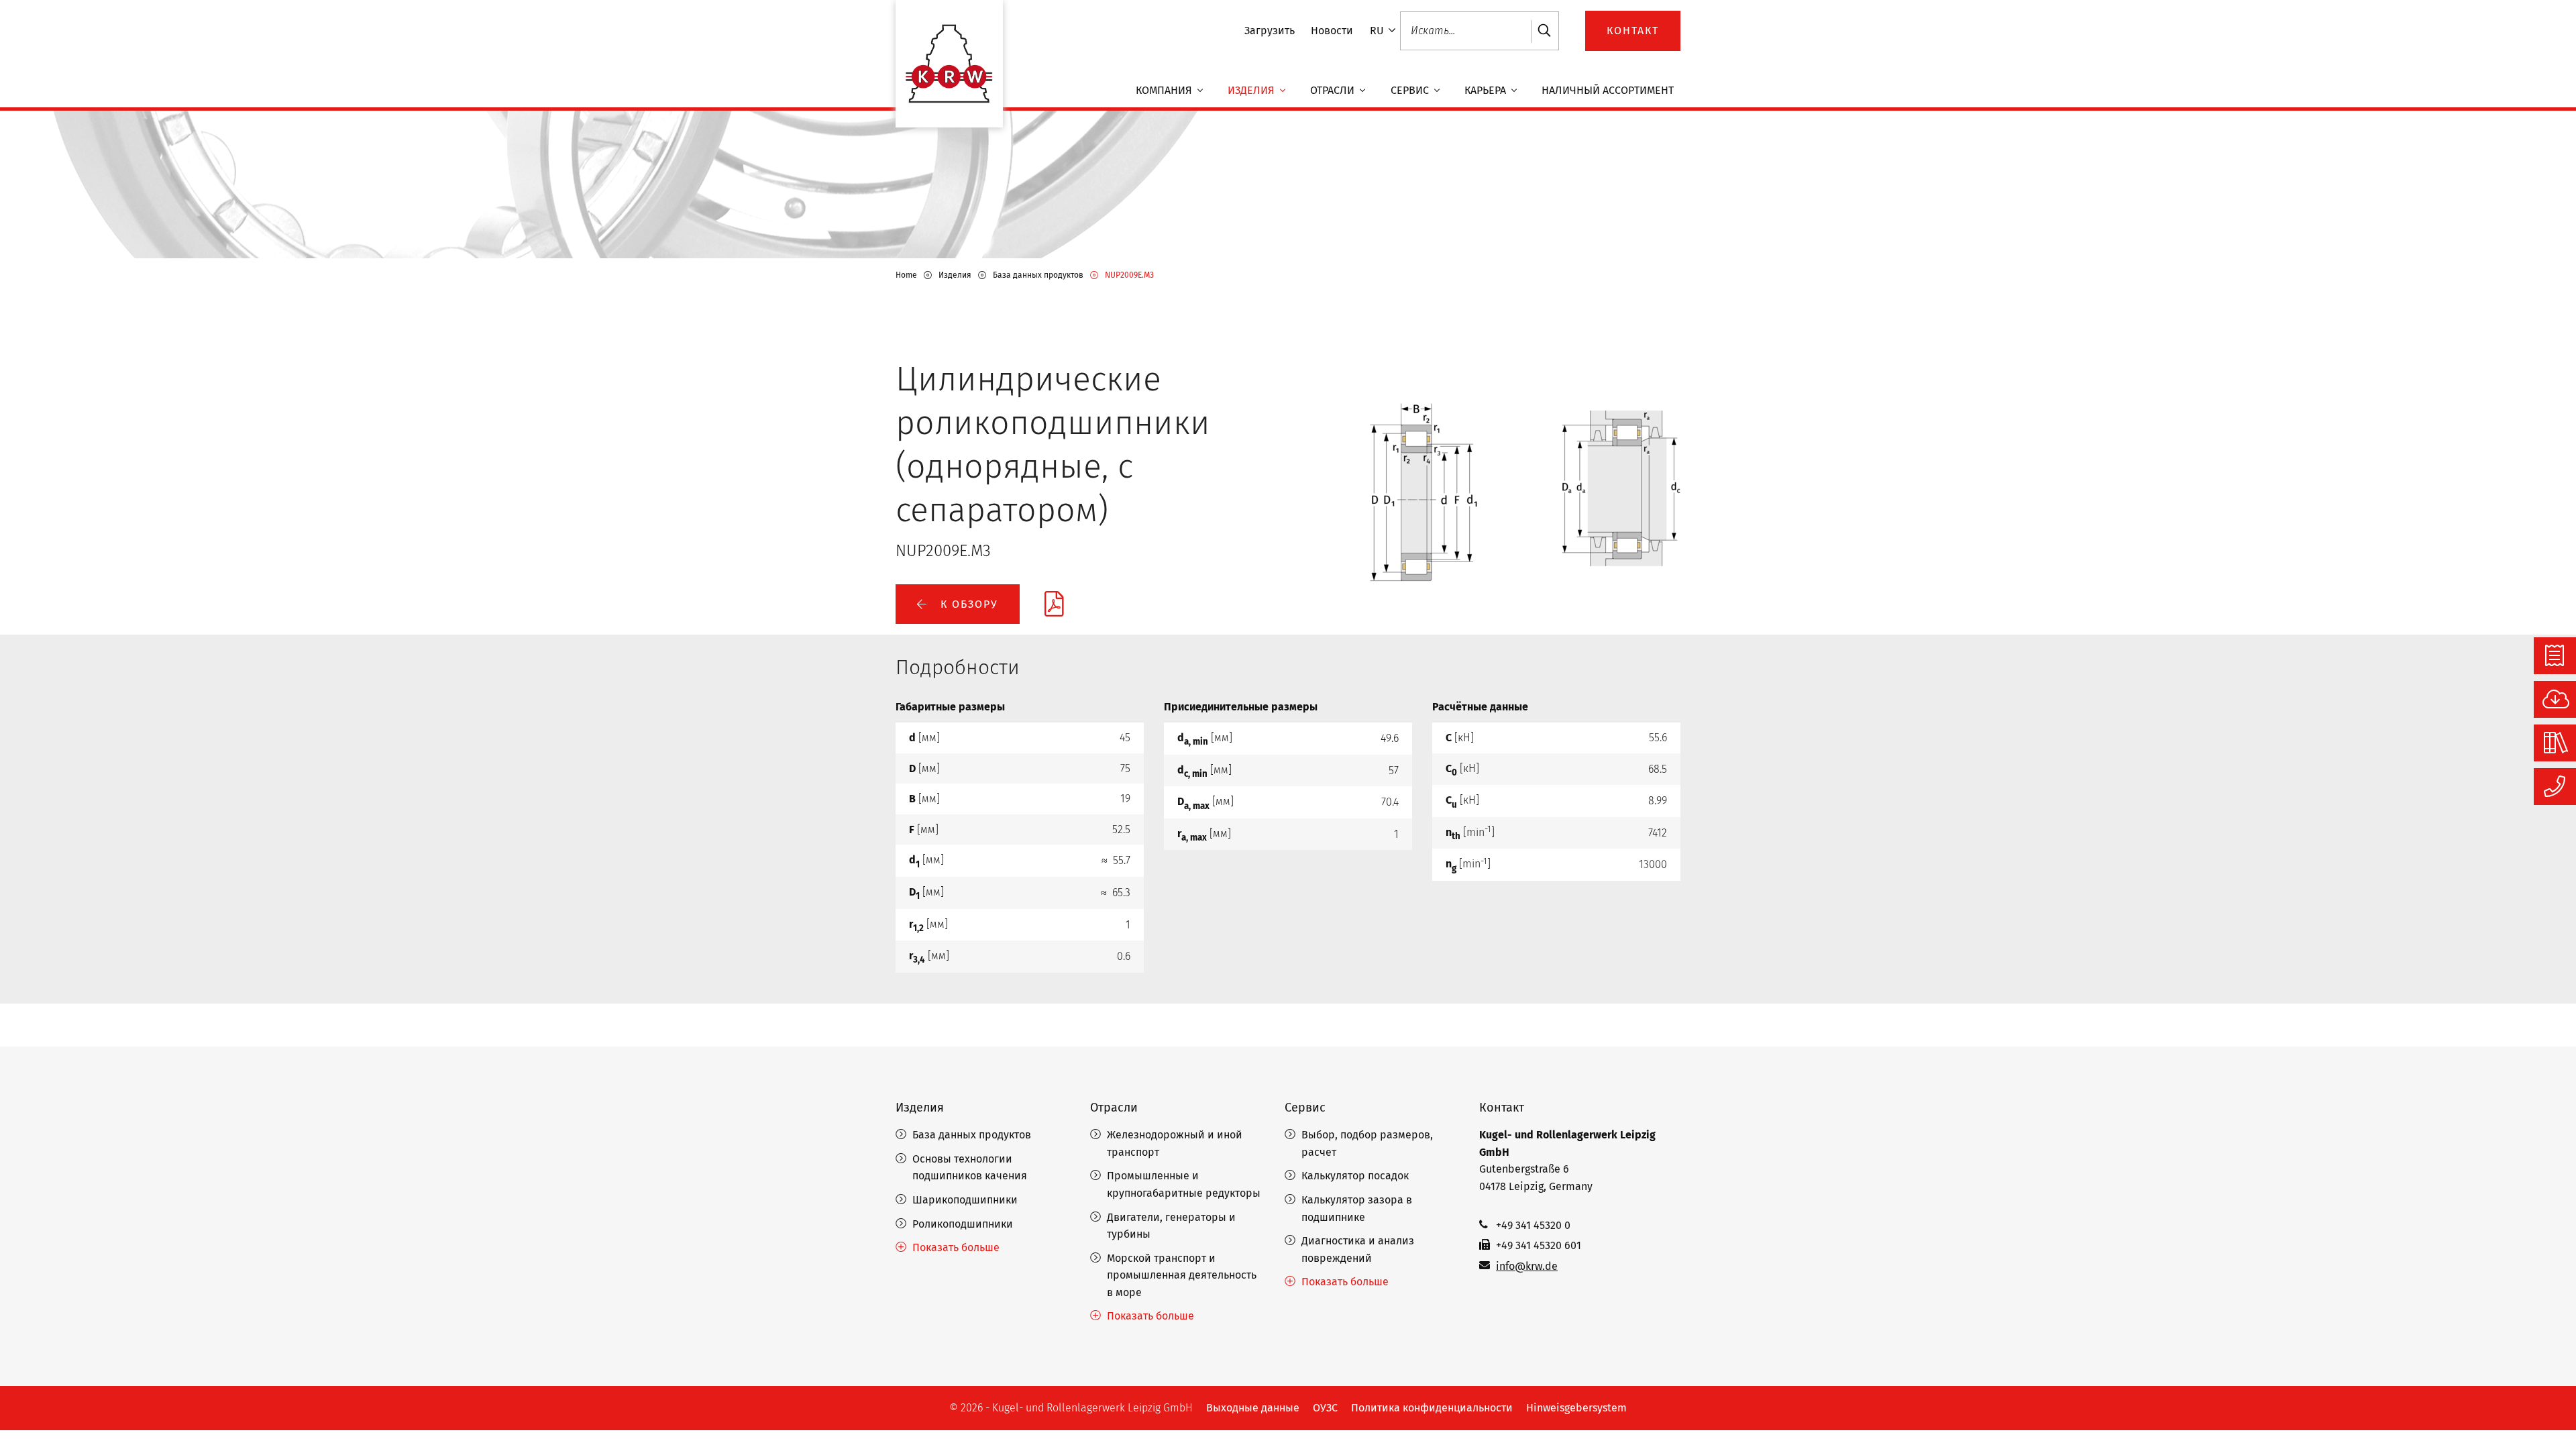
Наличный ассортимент (1608, 90)
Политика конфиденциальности (1432, 1408)
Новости (1332, 31)
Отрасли (1334, 90)
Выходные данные (1253, 1408)
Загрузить (1270, 31)
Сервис (1411, 90)
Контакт (1502, 1108)
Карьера (1487, 90)
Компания (1165, 90)
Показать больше (956, 1247)
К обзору (967, 604)
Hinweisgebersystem (1576, 1408)
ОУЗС (1325, 1408)
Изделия (1252, 90)
